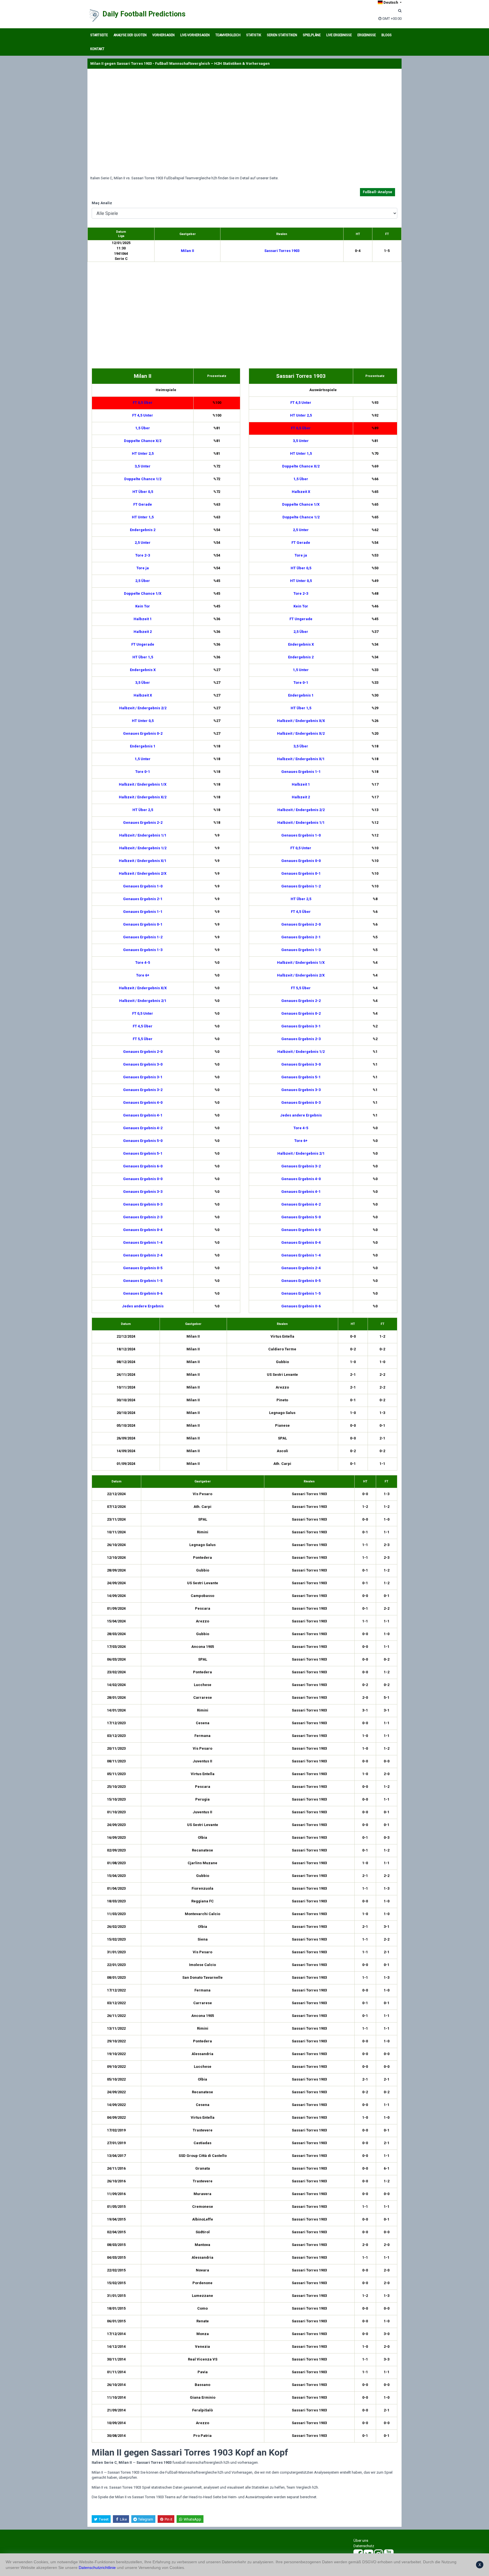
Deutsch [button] (391, 2)
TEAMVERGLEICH (228, 35)
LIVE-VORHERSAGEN (195, 35)
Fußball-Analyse (378, 192)
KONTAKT (97, 49)
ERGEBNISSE (367, 35)
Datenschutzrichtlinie (97, 2568)
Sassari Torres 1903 (282, 251)
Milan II (187, 251)
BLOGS (387, 35)
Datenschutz (364, 2546)
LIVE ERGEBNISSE (339, 35)
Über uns (361, 2541)
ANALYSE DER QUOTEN (130, 35)
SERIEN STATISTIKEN (282, 35)
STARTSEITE (99, 35)
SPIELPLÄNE (312, 35)
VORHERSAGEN (163, 35)
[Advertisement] (244, 122)
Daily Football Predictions (144, 14)
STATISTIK (254, 35)
